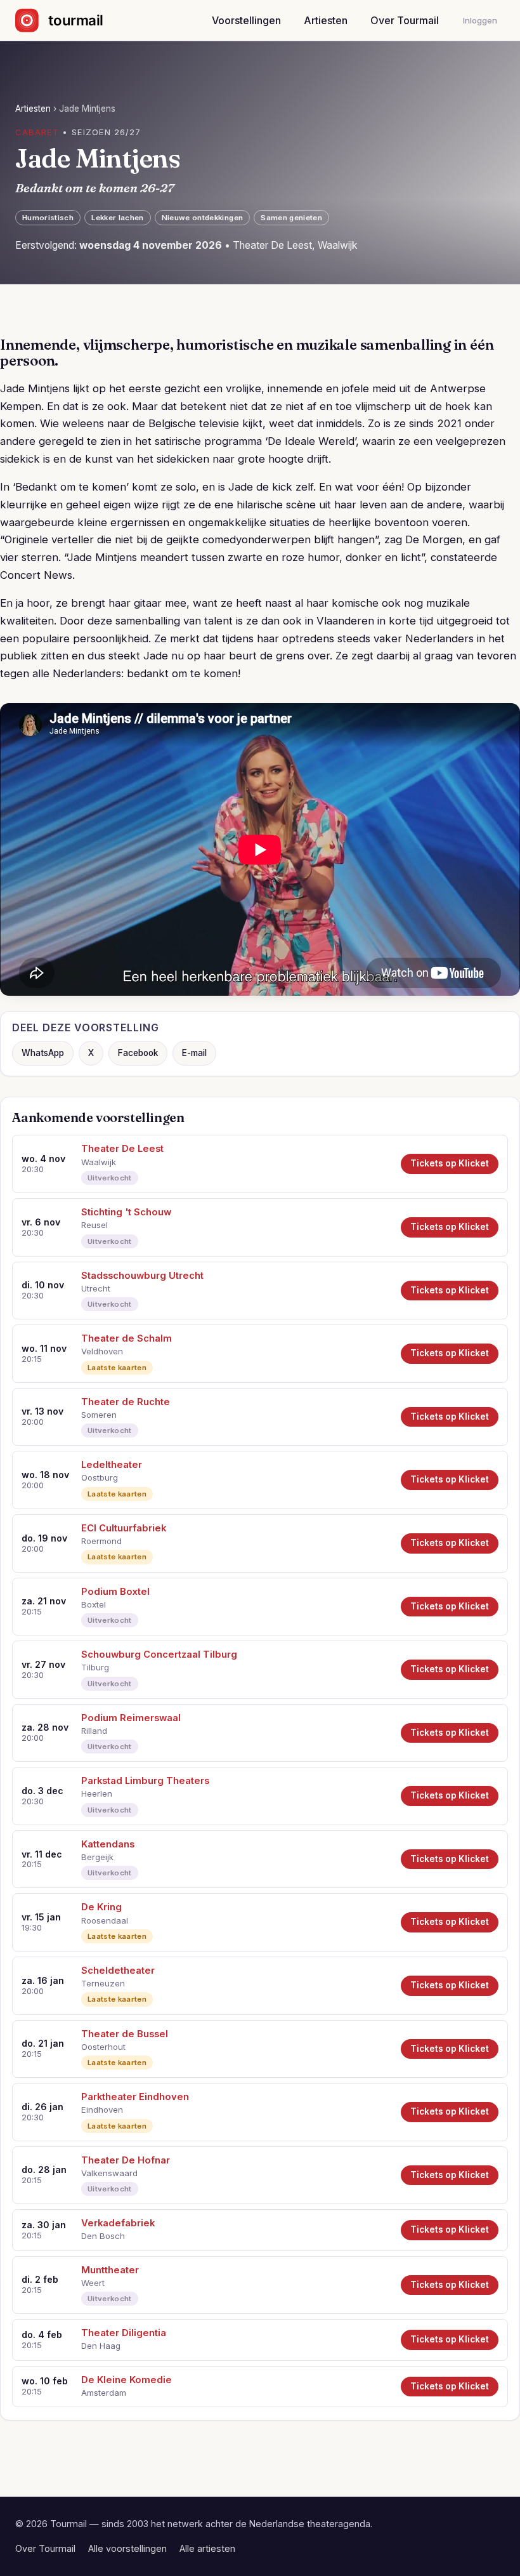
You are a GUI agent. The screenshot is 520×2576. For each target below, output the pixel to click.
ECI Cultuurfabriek (124, 1528)
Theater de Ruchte (126, 1402)
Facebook (138, 1053)
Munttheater (110, 2270)
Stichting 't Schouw (126, 1212)
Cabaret (37, 132)
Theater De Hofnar (126, 2160)
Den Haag (101, 2346)
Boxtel (94, 1604)
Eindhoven (102, 2110)
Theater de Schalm (127, 1338)
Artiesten (326, 20)
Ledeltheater (112, 1465)
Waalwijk (99, 1162)
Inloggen (480, 20)
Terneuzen (103, 1983)
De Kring (101, 1907)
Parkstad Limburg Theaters (145, 1781)
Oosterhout (103, 2047)
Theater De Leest (122, 1149)
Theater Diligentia (124, 2333)
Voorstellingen (246, 20)
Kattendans (108, 1844)
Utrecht (96, 1288)
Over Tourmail (405, 20)
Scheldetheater (118, 1971)
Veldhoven (102, 1351)
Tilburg (95, 1667)
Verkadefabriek (118, 2223)
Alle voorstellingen (127, 2548)
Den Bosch (103, 2236)
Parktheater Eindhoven (135, 2097)
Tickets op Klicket (450, 1163)
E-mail (194, 1053)
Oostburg (100, 1477)
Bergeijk (97, 1857)
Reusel (94, 1225)
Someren (99, 1415)
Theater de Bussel (125, 2034)
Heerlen (97, 1793)
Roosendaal (105, 1920)
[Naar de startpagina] (70, 20)
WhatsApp (43, 1053)
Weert (93, 2283)
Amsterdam (104, 2393)
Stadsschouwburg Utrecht (142, 1276)
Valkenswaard (109, 2173)
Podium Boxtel (115, 1592)
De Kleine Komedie (127, 2380)
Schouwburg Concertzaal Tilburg (159, 1655)
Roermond (101, 1541)
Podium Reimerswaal (131, 1718)
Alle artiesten (207, 2548)
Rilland (94, 1731)
